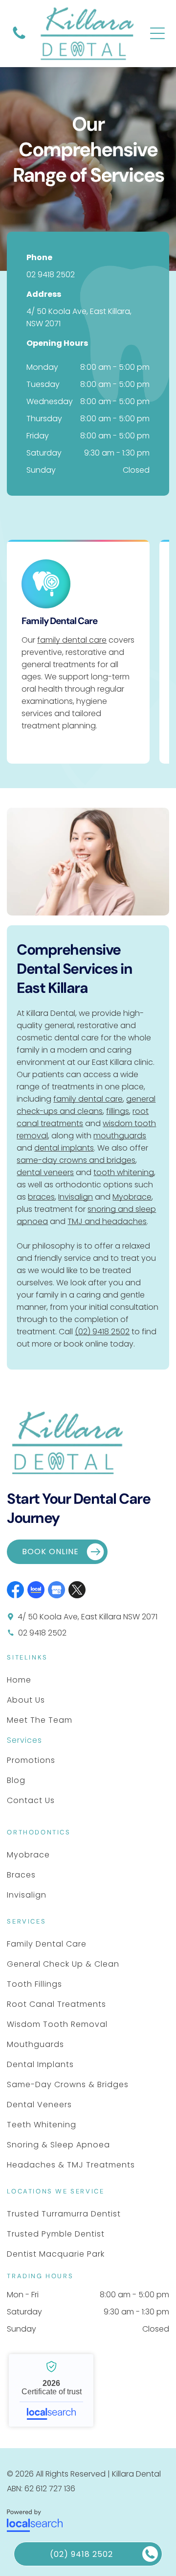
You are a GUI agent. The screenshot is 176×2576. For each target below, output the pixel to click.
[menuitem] (40, 1680)
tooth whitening (124, 1172)
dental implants (64, 1148)
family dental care (72, 640)
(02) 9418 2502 (102, 1332)
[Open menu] (157, 33)
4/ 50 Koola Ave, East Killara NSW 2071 (88, 1617)
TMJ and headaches (107, 1221)
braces (41, 1197)
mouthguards (120, 1136)
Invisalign (76, 1197)
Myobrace (132, 1197)
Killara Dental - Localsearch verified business (51, 2390)
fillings (118, 1111)
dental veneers (45, 1172)
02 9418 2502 (51, 275)
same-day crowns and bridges (76, 1160)
